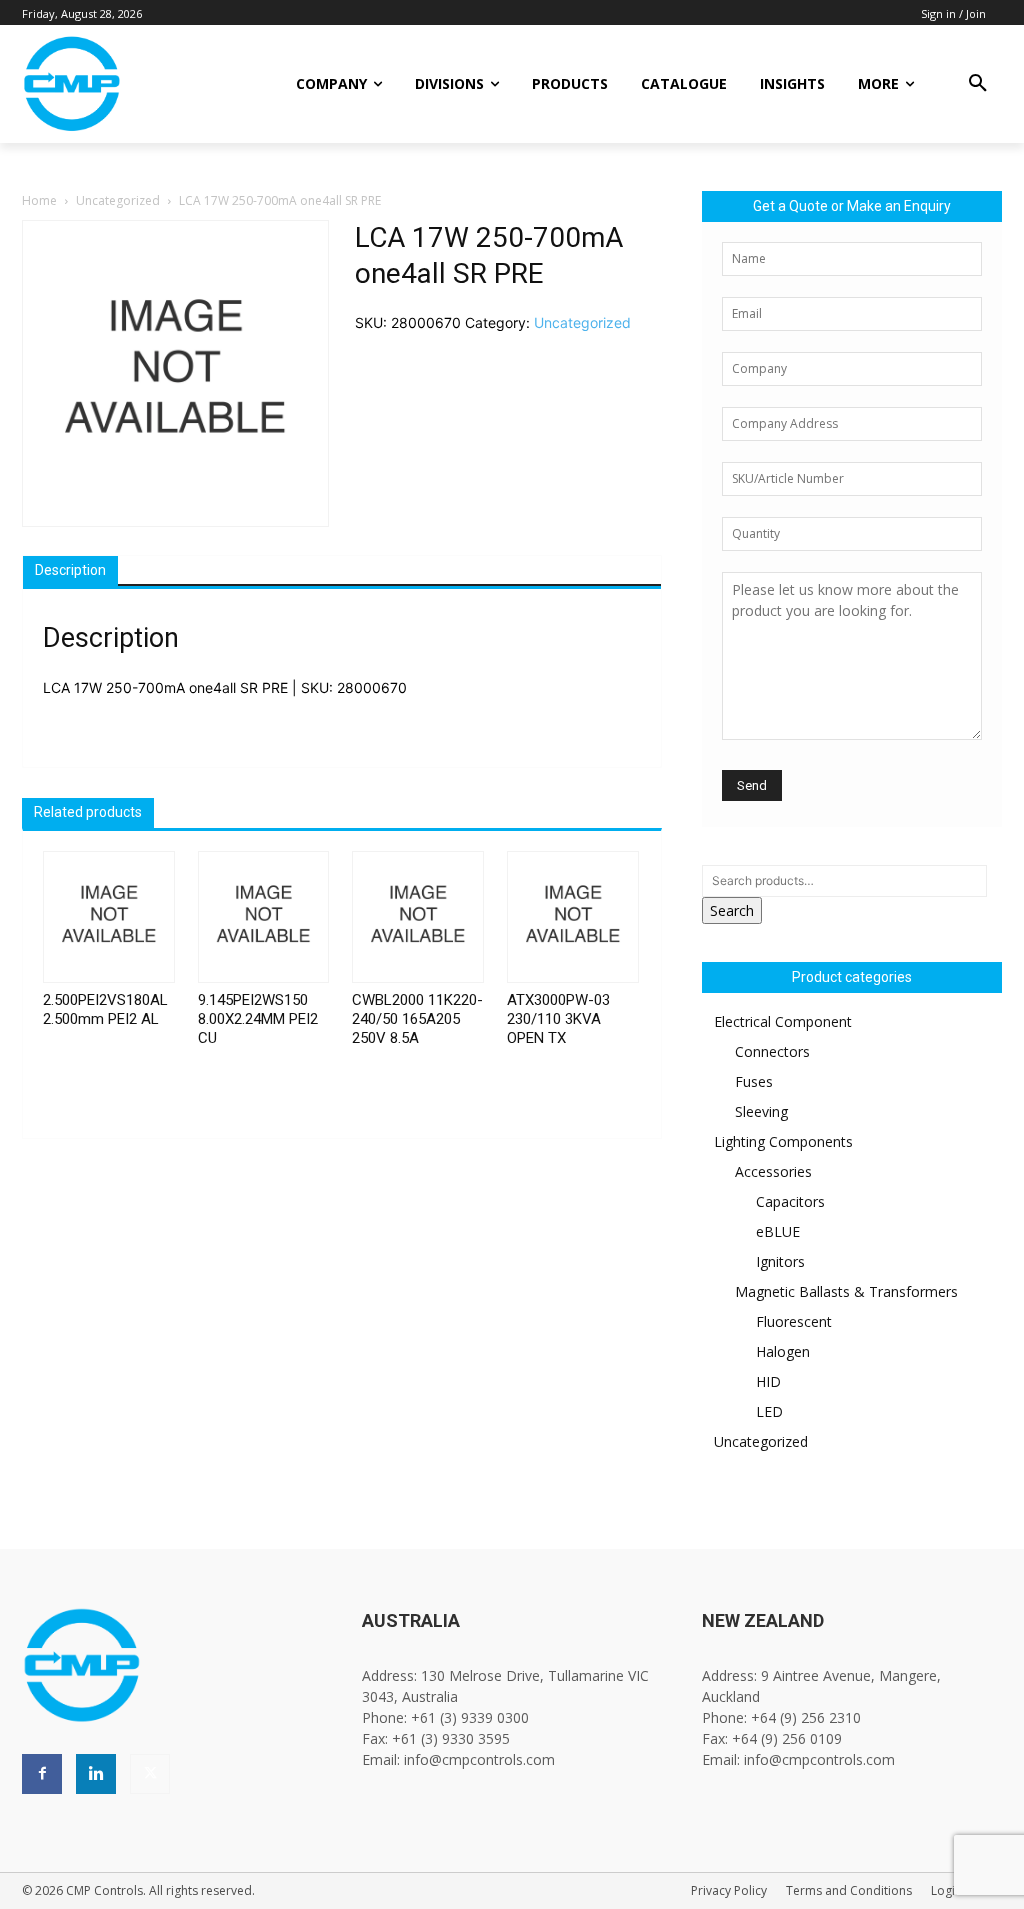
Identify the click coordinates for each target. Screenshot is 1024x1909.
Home (39, 200)
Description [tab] (70, 570)
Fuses (754, 1081)
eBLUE (778, 1231)
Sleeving (761, 1111)
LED (769, 1411)
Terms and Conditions (849, 1890)
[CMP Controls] (130, 84)
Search (732, 910)
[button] (978, 84)
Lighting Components (783, 1141)
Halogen (783, 1351)
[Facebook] (42, 1774)
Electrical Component (783, 1021)
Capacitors (790, 1201)
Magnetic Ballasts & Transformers (846, 1291)
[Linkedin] (96, 1774)
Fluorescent (794, 1321)
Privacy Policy (729, 1890)
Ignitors (780, 1261)
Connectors (772, 1051)
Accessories (773, 1171)
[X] (150, 1774)
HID (768, 1381)
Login (946, 1890)
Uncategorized (118, 200)
